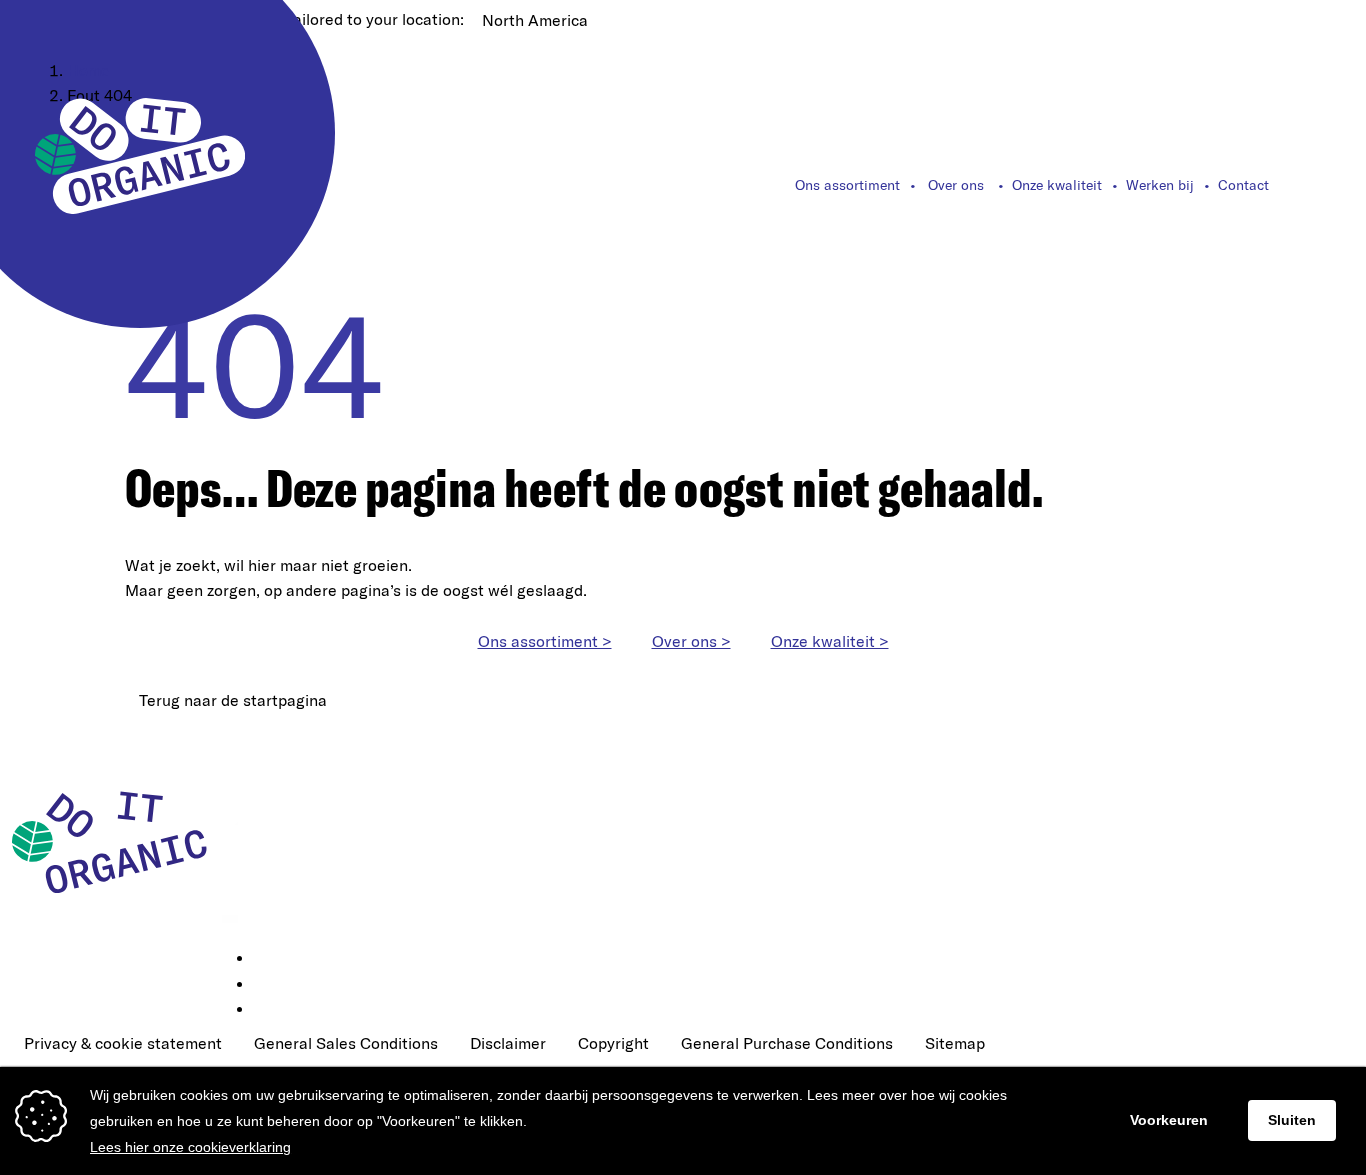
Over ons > (691, 641)
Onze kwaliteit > (830, 641)
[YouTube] (268, 1010)
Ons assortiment (847, 185)
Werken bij (1160, 185)
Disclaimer (508, 1043)
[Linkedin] (268, 959)
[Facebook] (268, 985)
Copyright (613, 1043)
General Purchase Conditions (787, 1043)
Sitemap (955, 1043)
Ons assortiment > (545, 641)
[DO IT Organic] (117, 841)
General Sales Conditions (346, 1043)
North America (535, 20)
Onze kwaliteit (1057, 185)
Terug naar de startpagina (233, 700)
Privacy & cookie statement (123, 1043)
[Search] (1320, 185)
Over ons (956, 185)
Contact (1243, 185)
